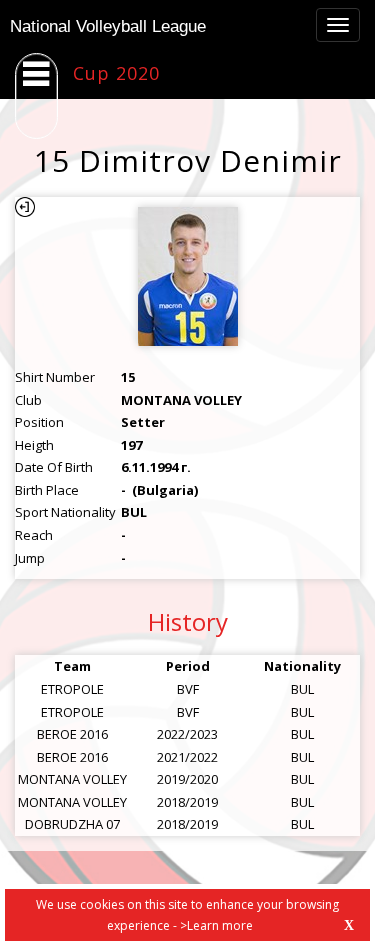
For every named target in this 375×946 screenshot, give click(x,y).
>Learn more (216, 925)
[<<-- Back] (25, 207)
